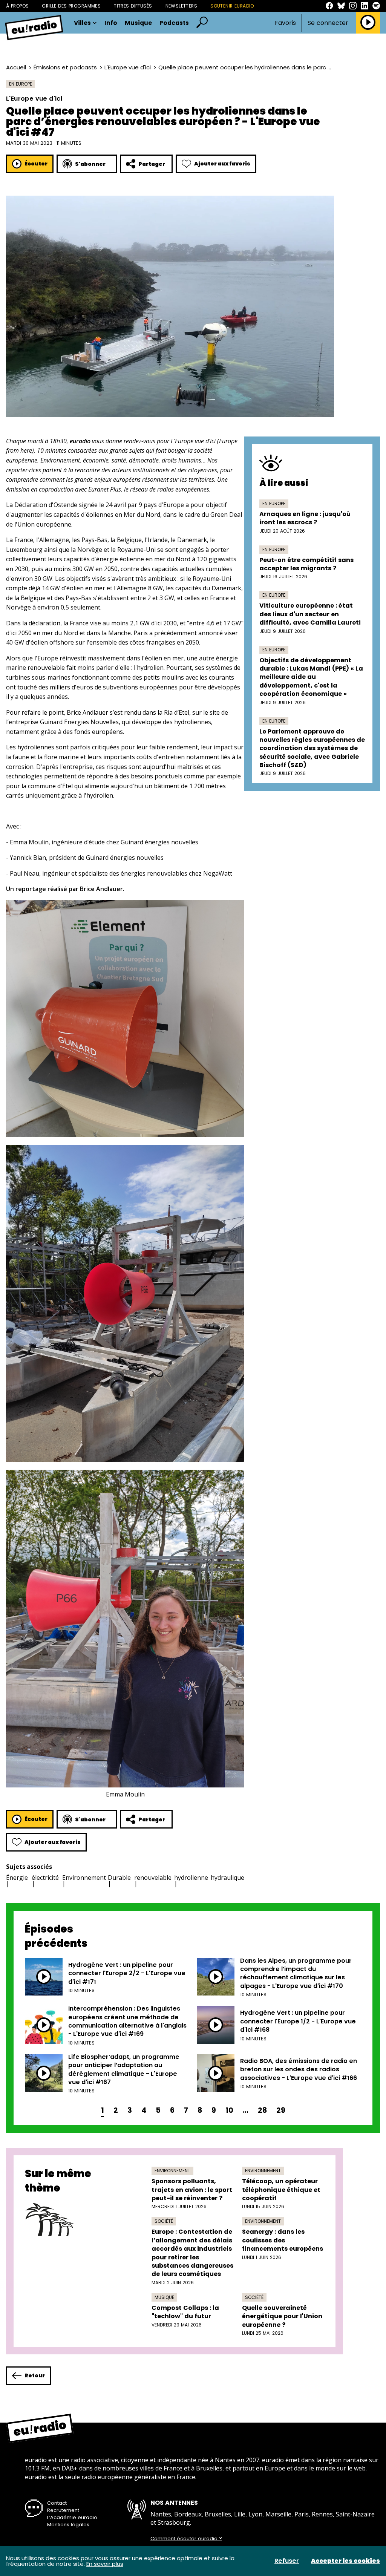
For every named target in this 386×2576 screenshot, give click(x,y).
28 (262, 2110)
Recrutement (63, 2510)
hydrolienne (191, 1878)
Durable (119, 1878)
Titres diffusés (133, 6)
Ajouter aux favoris (222, 164)
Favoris (285, 23)
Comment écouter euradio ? (186, 2539)
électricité (45, 1878)
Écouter (36, 164)
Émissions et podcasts (65, 67)
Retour (35, 2375)
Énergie (17, 1878)
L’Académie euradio (72, 2517)
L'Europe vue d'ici (128, 67)
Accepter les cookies (345, 2561)
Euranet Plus (105, 489)
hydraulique (227, 1878)
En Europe (21, 84)
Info (111, 23)
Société (164, 2221)
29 (281, 2110)
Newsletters (182, 6)
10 (229, 2110)
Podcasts (174, 23)
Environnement (84, 1878)
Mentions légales (68, 2525)
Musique (138, 23)
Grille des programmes (71, 6)
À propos (17, 6)
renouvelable (153, 1878)
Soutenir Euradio (232, 6)
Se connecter (328, 23)
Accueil (16, 67)
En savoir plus (105, 2564)
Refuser (287, 2561)
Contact (57, 2503)
